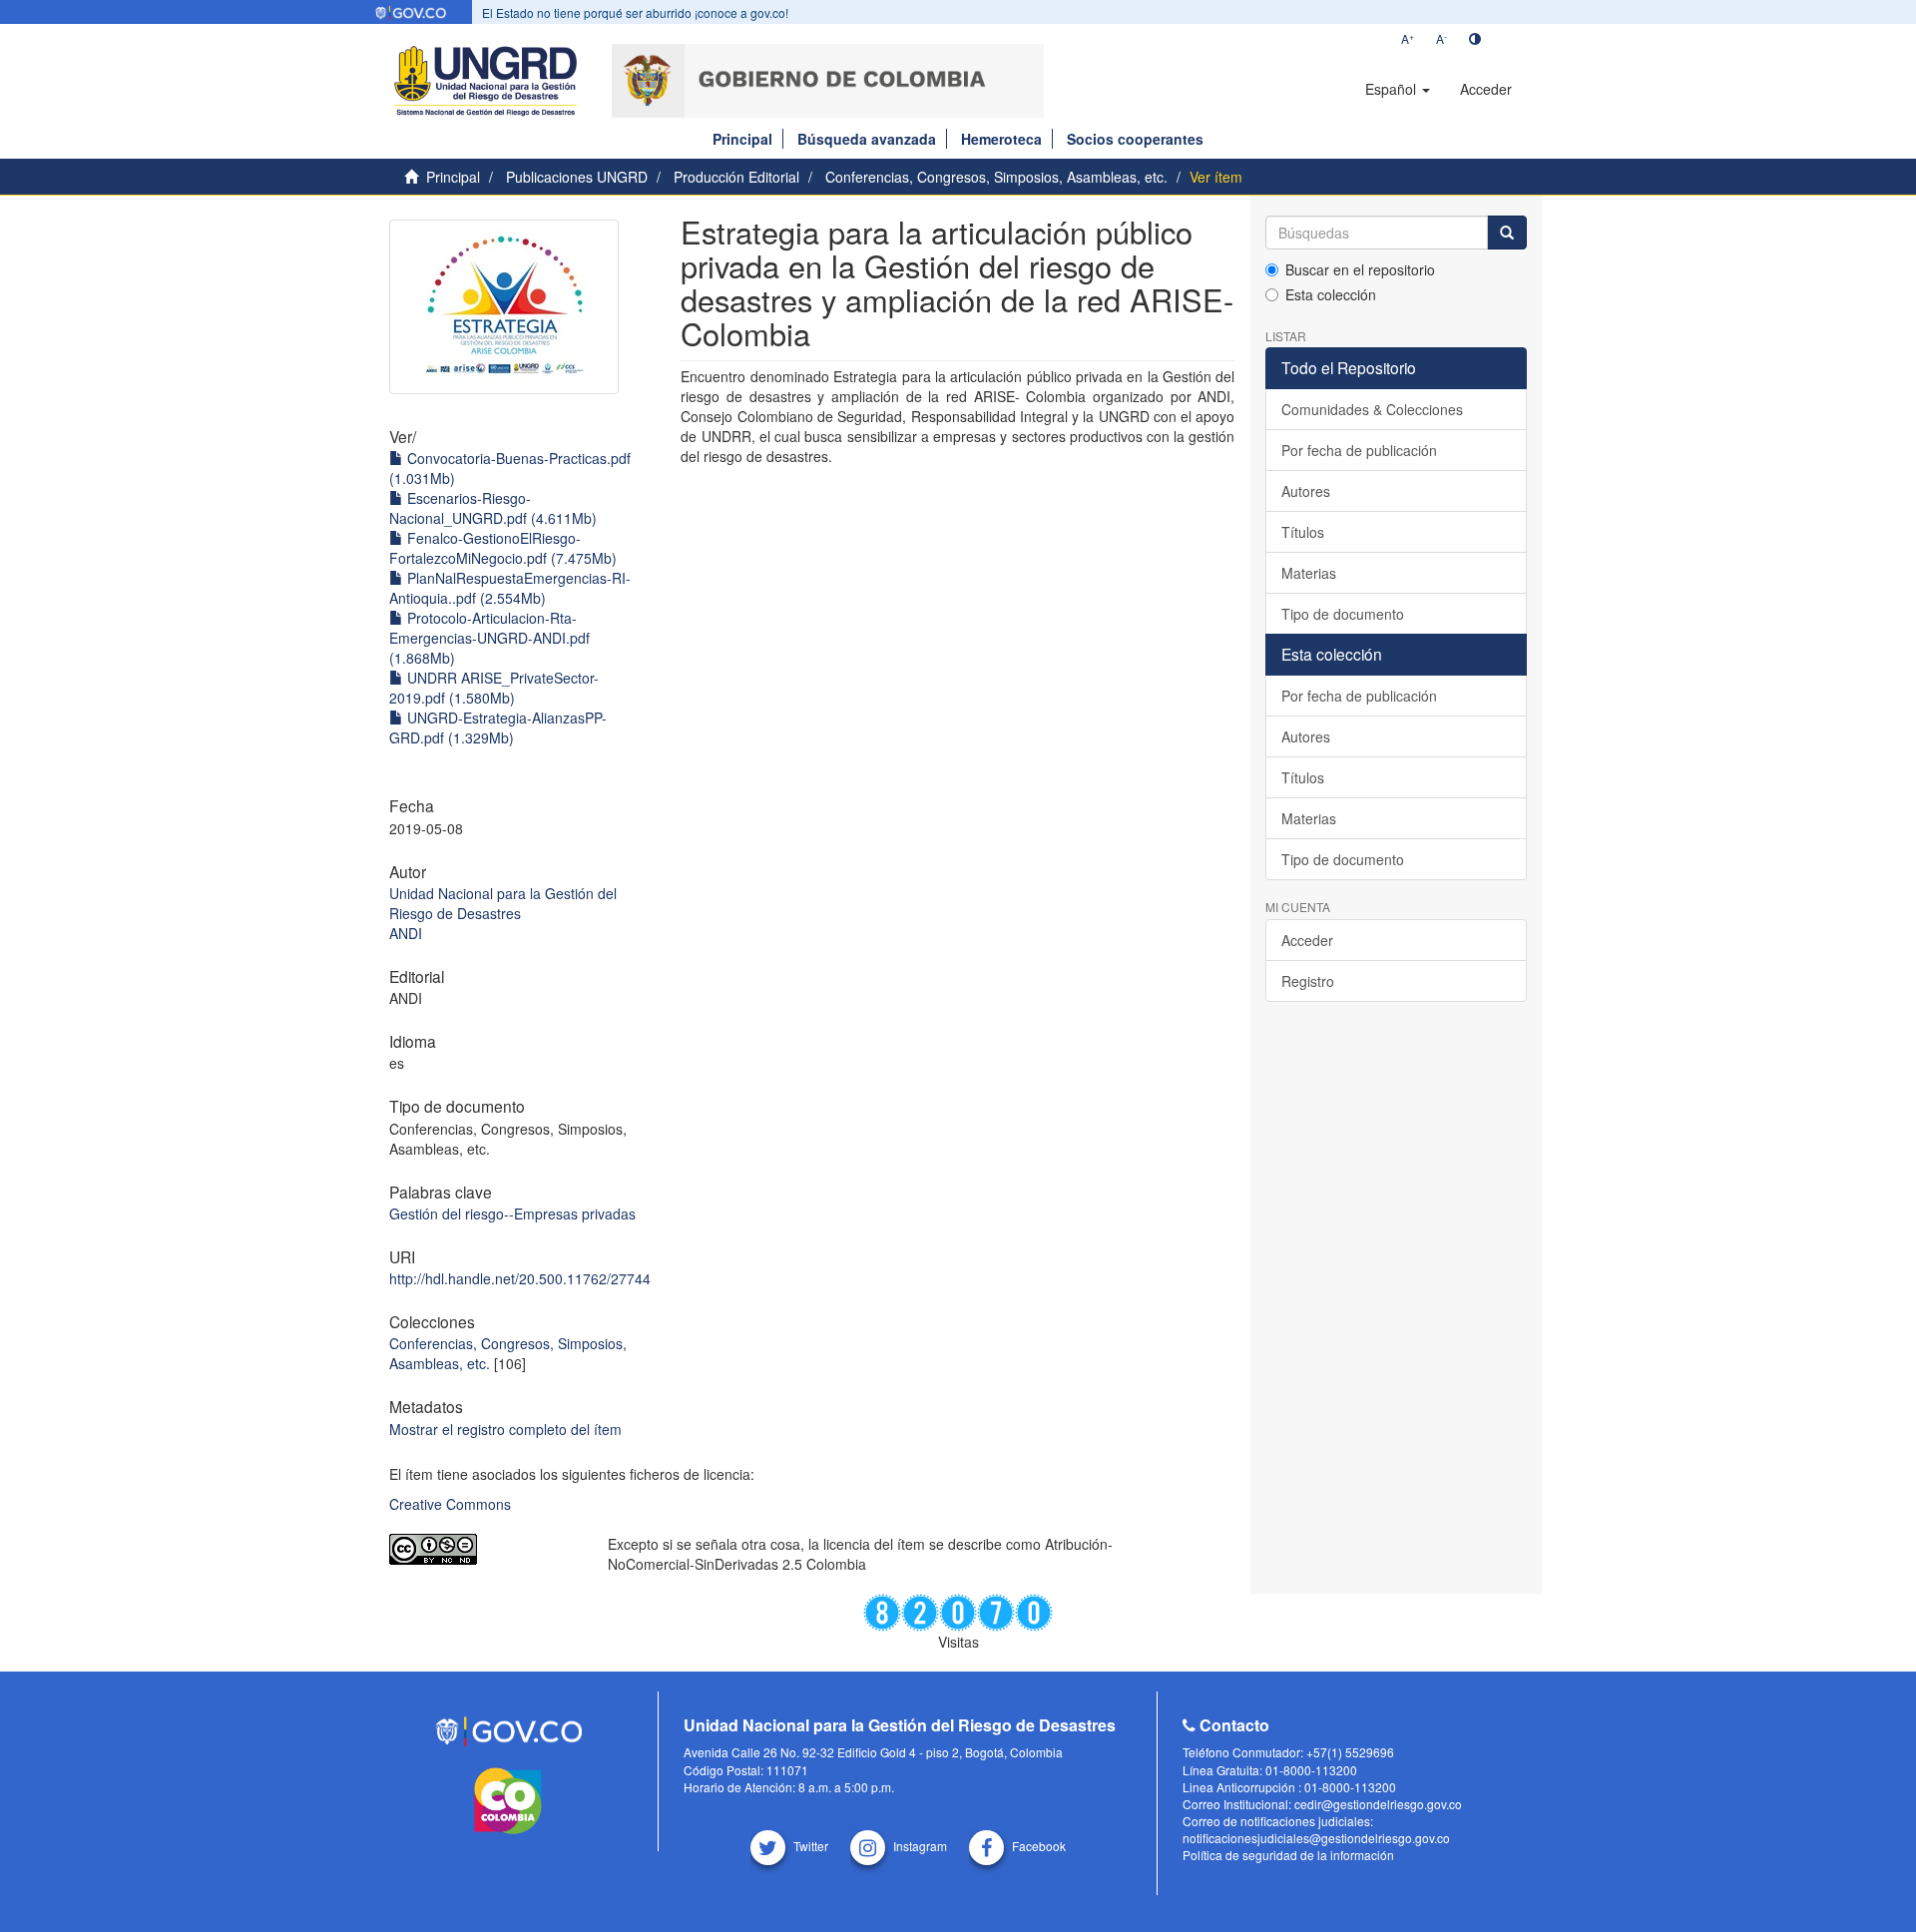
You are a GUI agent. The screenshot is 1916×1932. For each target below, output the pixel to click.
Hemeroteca (1001, 139)
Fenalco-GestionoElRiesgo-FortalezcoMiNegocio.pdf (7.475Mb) (503, 548)
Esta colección (1331, 294)
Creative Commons (450, 1504)
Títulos (1303, 532)
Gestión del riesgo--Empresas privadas (512, 1213)
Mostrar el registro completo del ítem (505, 1429)
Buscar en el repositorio (1360, 269)
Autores (1306, 491)
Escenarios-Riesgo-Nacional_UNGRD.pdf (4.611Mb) (493, 508)
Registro (1308, 981)
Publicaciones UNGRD (577, 177)
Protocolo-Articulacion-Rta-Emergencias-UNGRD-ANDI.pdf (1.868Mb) (489, 638)
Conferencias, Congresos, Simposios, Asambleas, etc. (996, 177)
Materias (1309, 573)
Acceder (1307, 940)
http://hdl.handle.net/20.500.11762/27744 (520, 1278)
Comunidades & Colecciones (1372, 409)
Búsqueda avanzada (867, 139)
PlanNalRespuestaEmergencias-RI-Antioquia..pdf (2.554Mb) (510, 588)
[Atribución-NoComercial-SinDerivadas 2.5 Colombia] (483, 1549)
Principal (742, 139)
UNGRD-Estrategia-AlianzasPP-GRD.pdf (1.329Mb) (498, 727)
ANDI (406, 933)
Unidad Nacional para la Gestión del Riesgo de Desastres (503, 903)
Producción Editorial (736, 177)
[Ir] (1507, 233)
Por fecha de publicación (1359, 450)
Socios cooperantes (1135, 139)
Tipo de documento (1343, 614)
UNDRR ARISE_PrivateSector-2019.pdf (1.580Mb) (494, 688)
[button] (1398, 89)
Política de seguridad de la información (1288, 1855)
